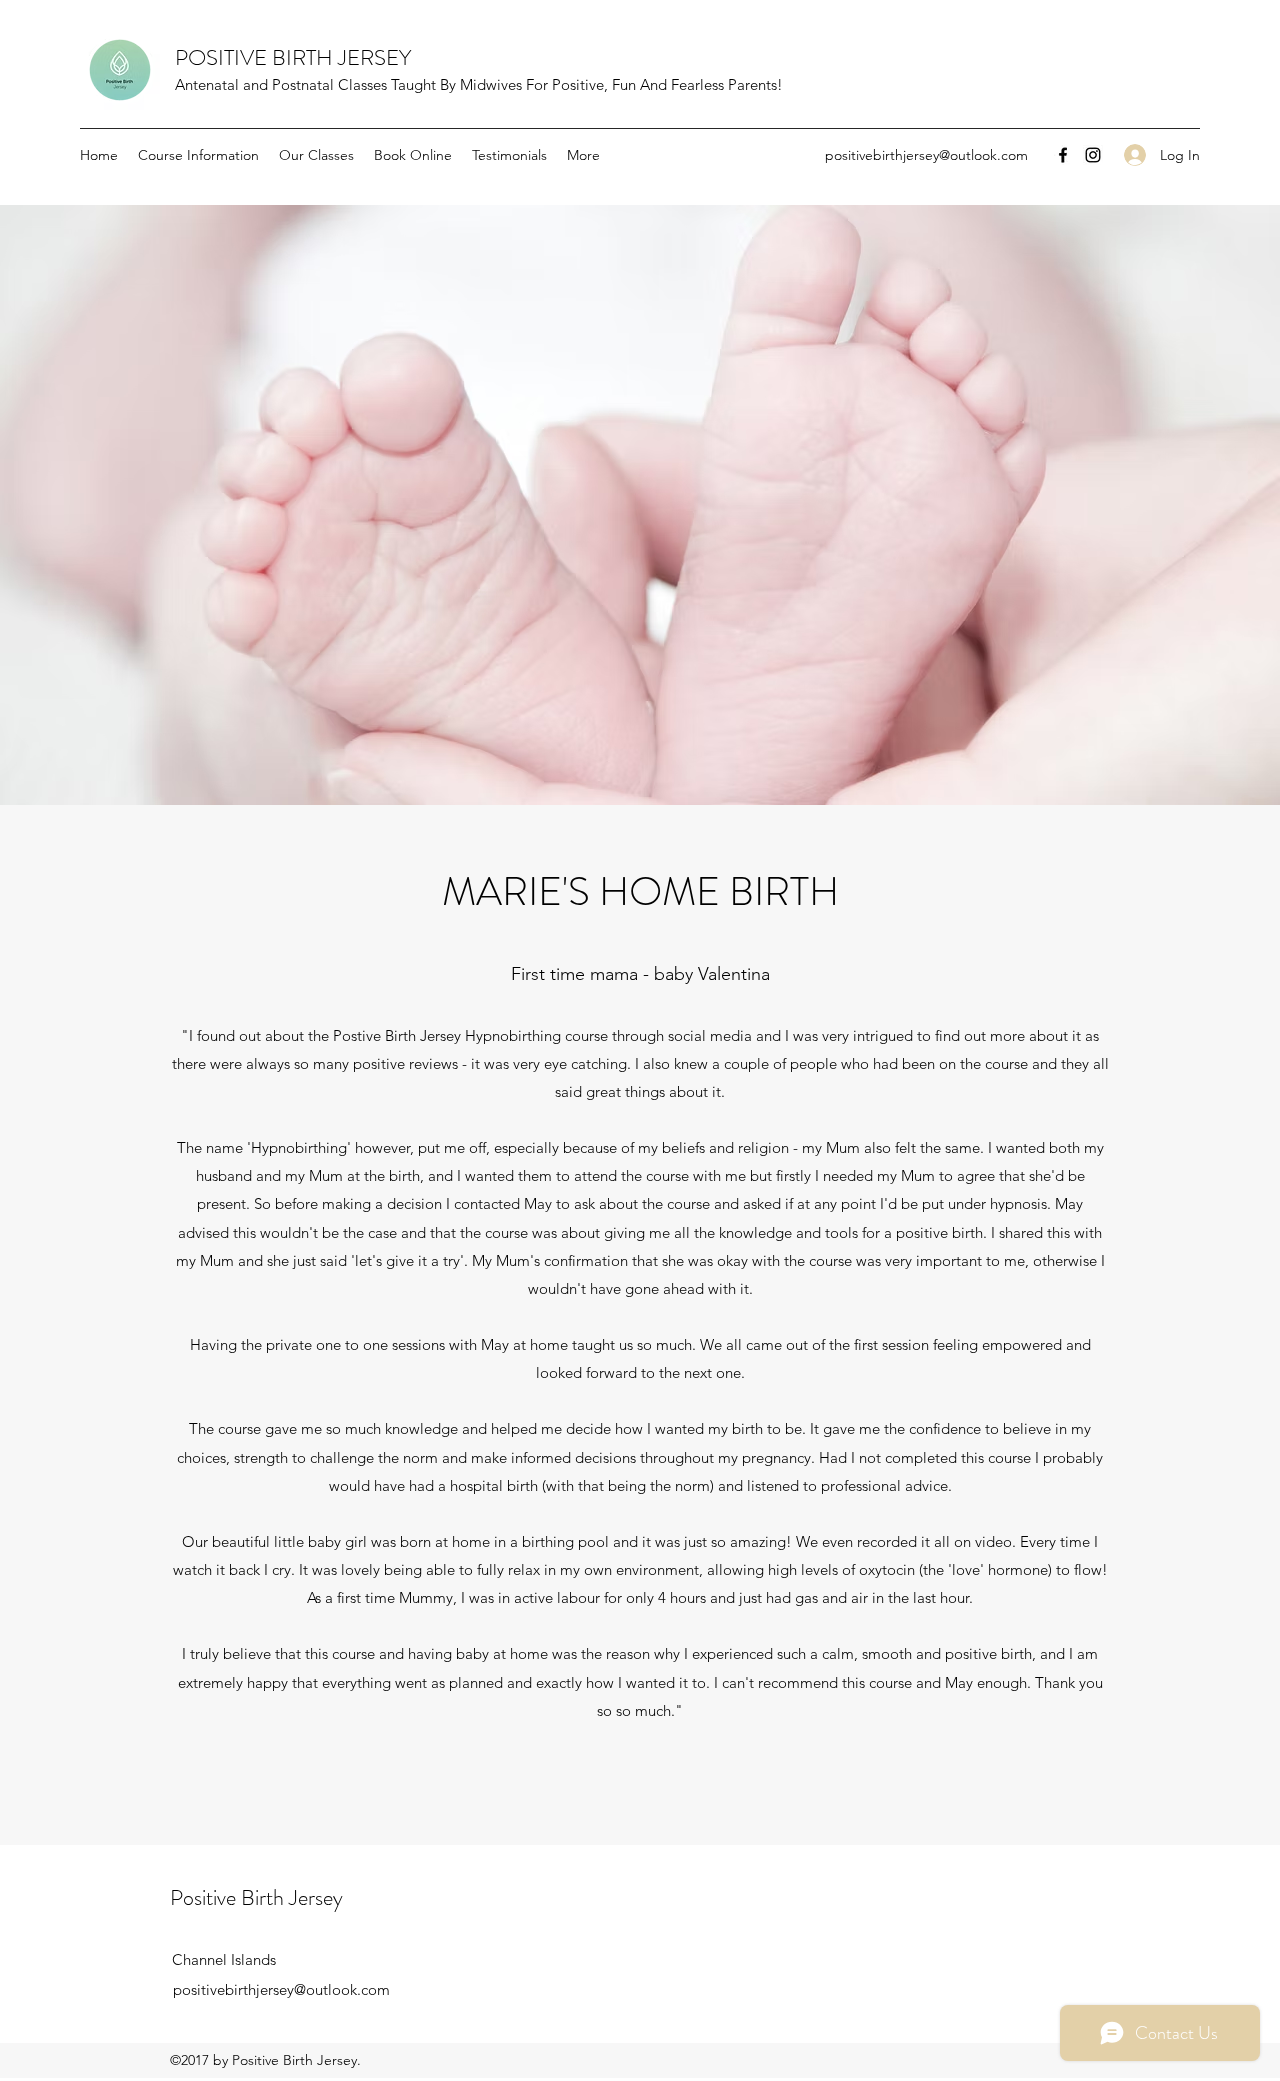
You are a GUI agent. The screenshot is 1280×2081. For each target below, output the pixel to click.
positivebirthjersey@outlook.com (926, 155)
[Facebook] (1063, 155)
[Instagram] (1093, 155)
